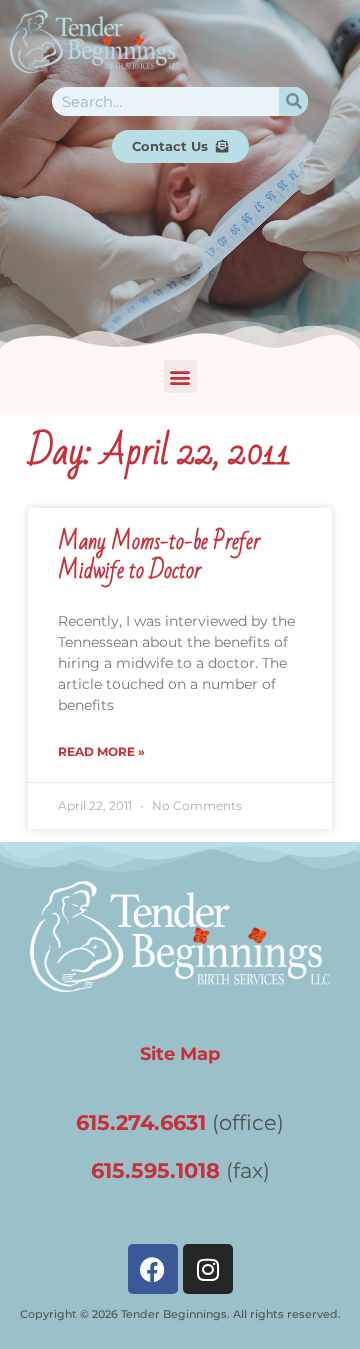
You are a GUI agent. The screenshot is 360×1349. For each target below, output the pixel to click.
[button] (180, 376)
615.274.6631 (141, 1122)
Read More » (101, 751)
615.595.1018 (155, 1170)
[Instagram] (208, 1269)
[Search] (293, 101)
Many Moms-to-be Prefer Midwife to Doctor (159, 556)
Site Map (180, 1053)
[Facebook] (153, 1269)
